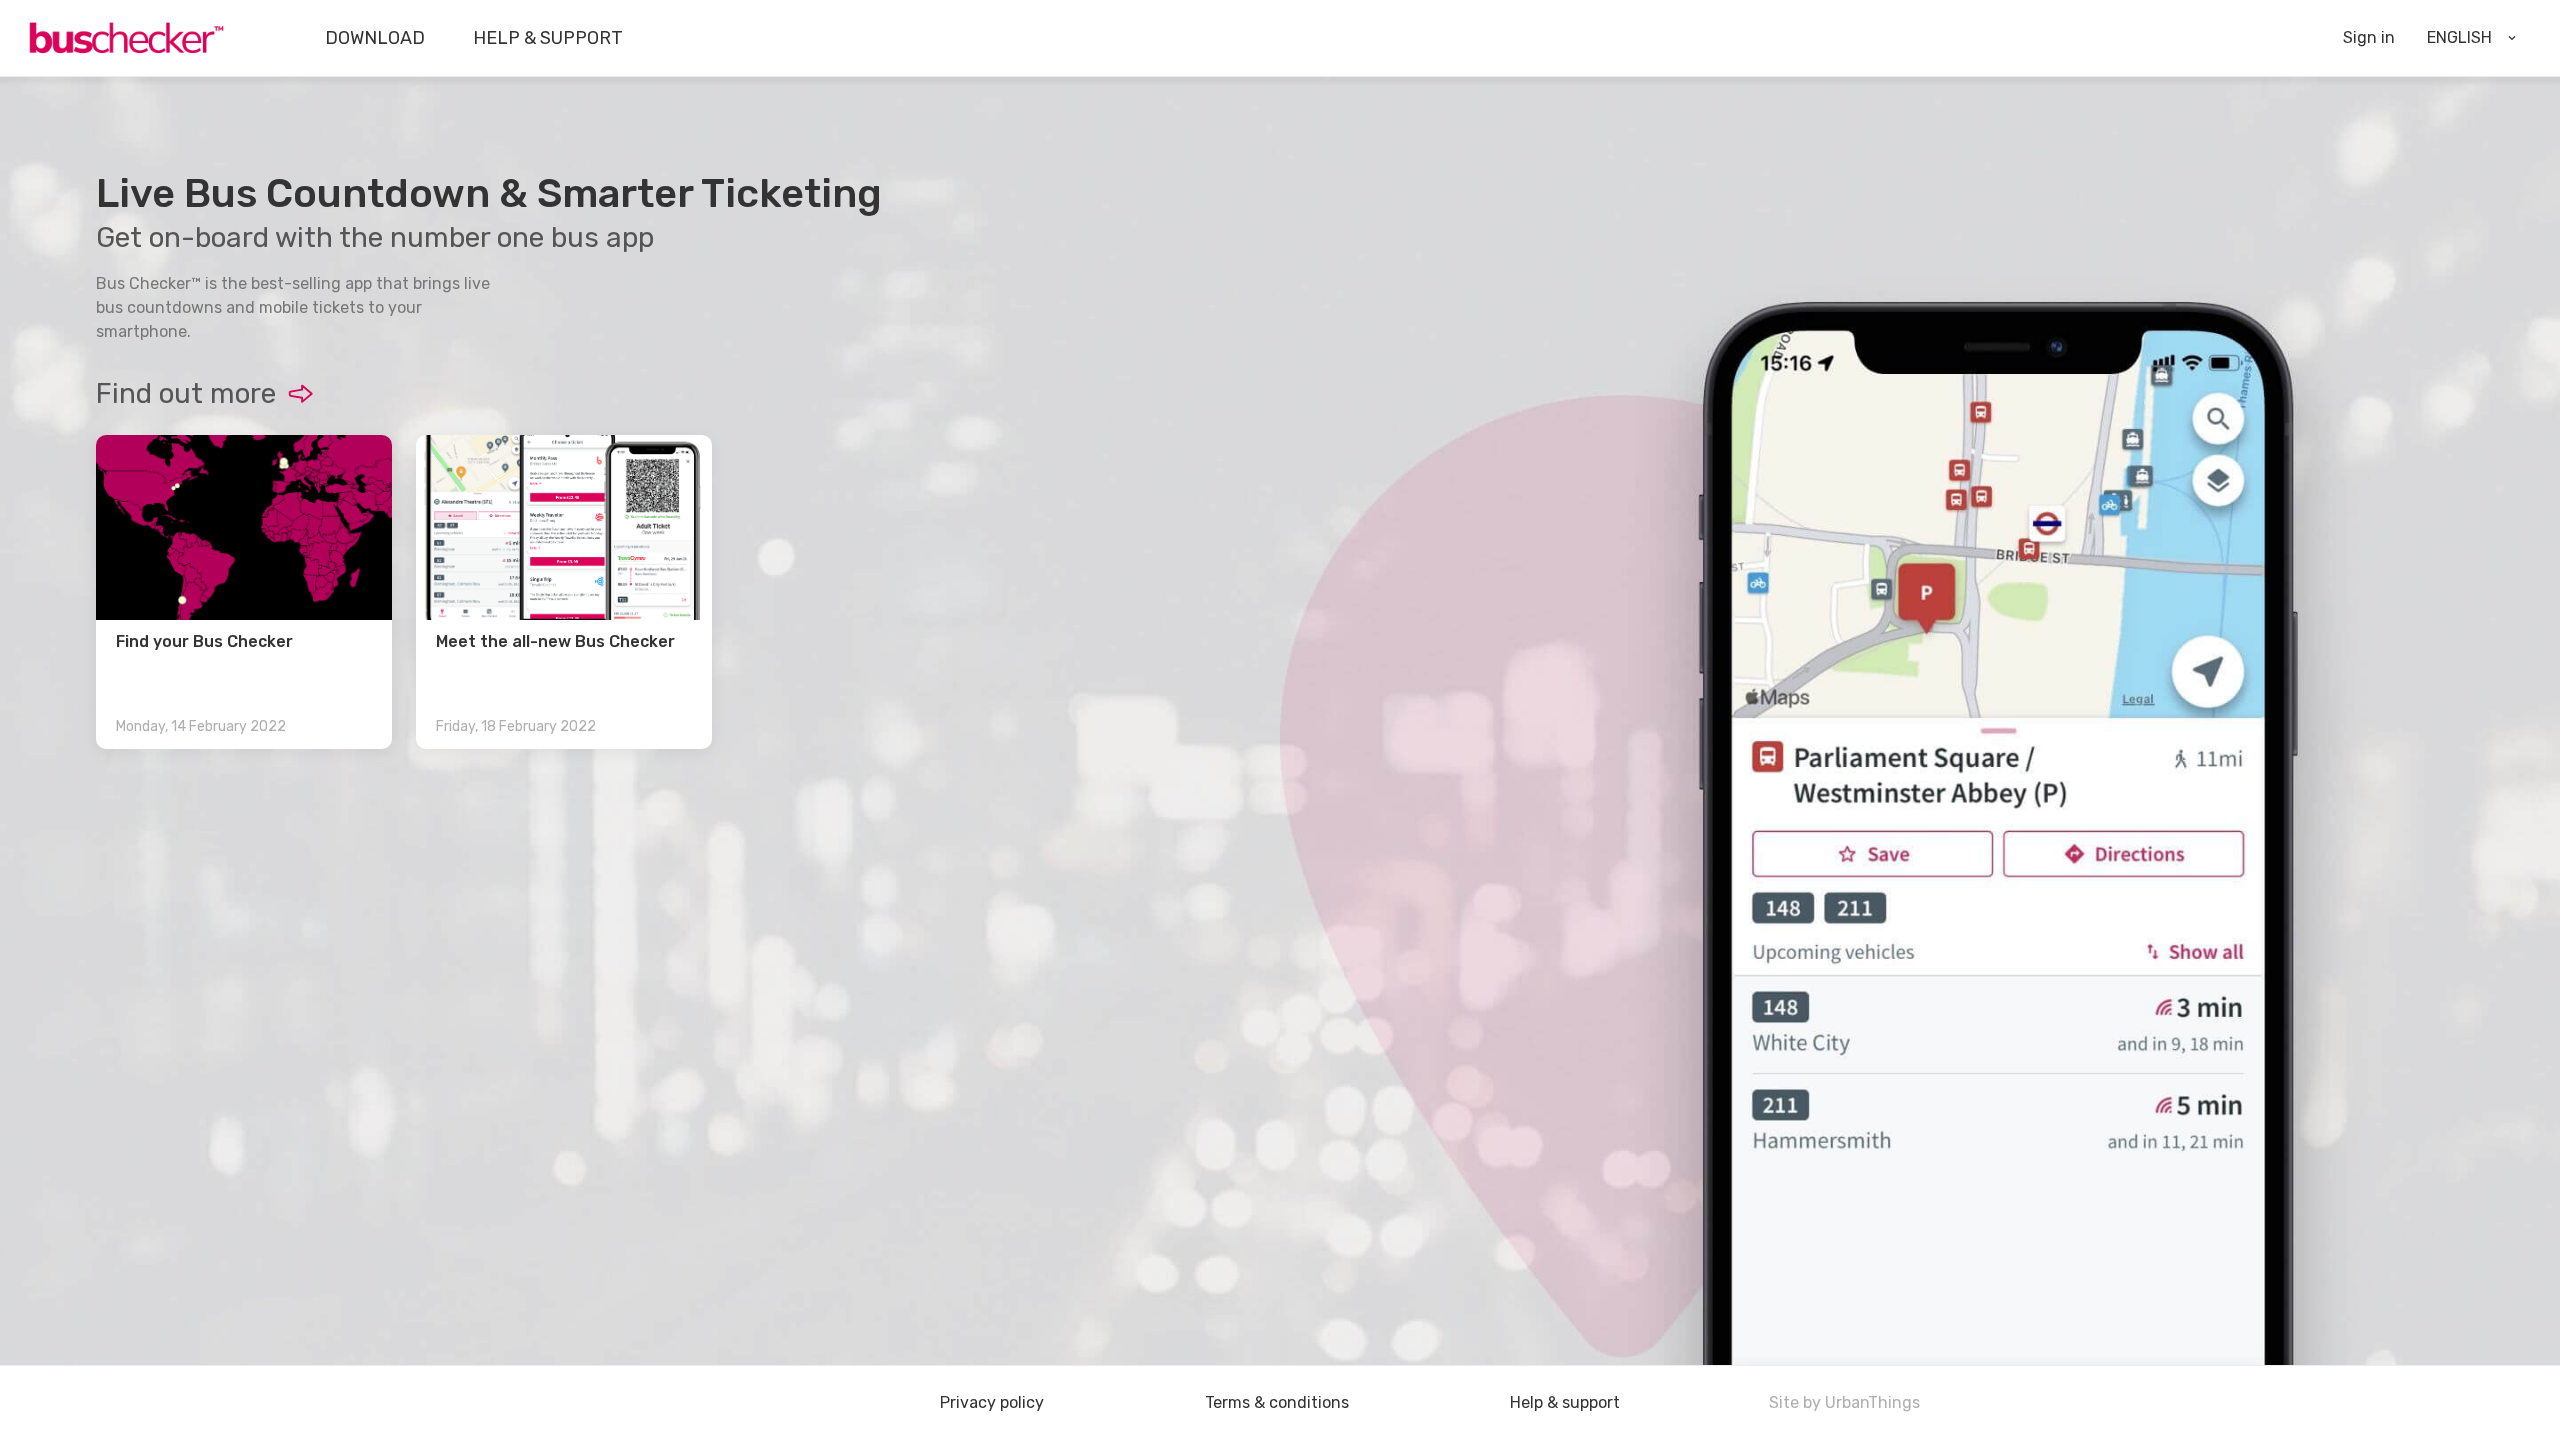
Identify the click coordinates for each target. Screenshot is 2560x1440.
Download (375, 38)
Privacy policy (992, 1403)
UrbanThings (1872, 1402)
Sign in (2369, 37)
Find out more (186, 393)
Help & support (548, 38)
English (2459, 37)
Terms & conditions (1277, 1403)
